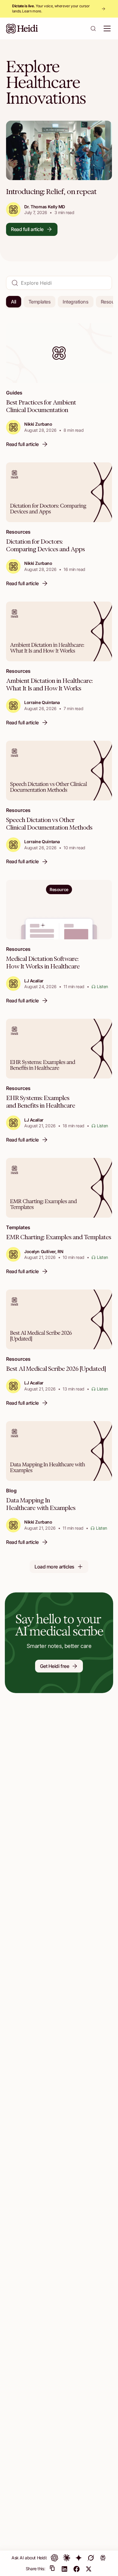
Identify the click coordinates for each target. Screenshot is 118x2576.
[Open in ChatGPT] (54, 2558)
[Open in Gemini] (79, 2558)
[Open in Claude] (67, 2558)
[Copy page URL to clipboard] (52, 2569)
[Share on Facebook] (77, 2569)
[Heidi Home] (22, 29)
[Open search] (93, 29)
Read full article (27, 229)
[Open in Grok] (91, 2558)
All (14, 302)
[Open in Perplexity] (103, 2558)
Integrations (75, 302)
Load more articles (54, 1567)
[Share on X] (89, 2569)
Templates (40, 302)
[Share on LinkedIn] (64, 2569)
